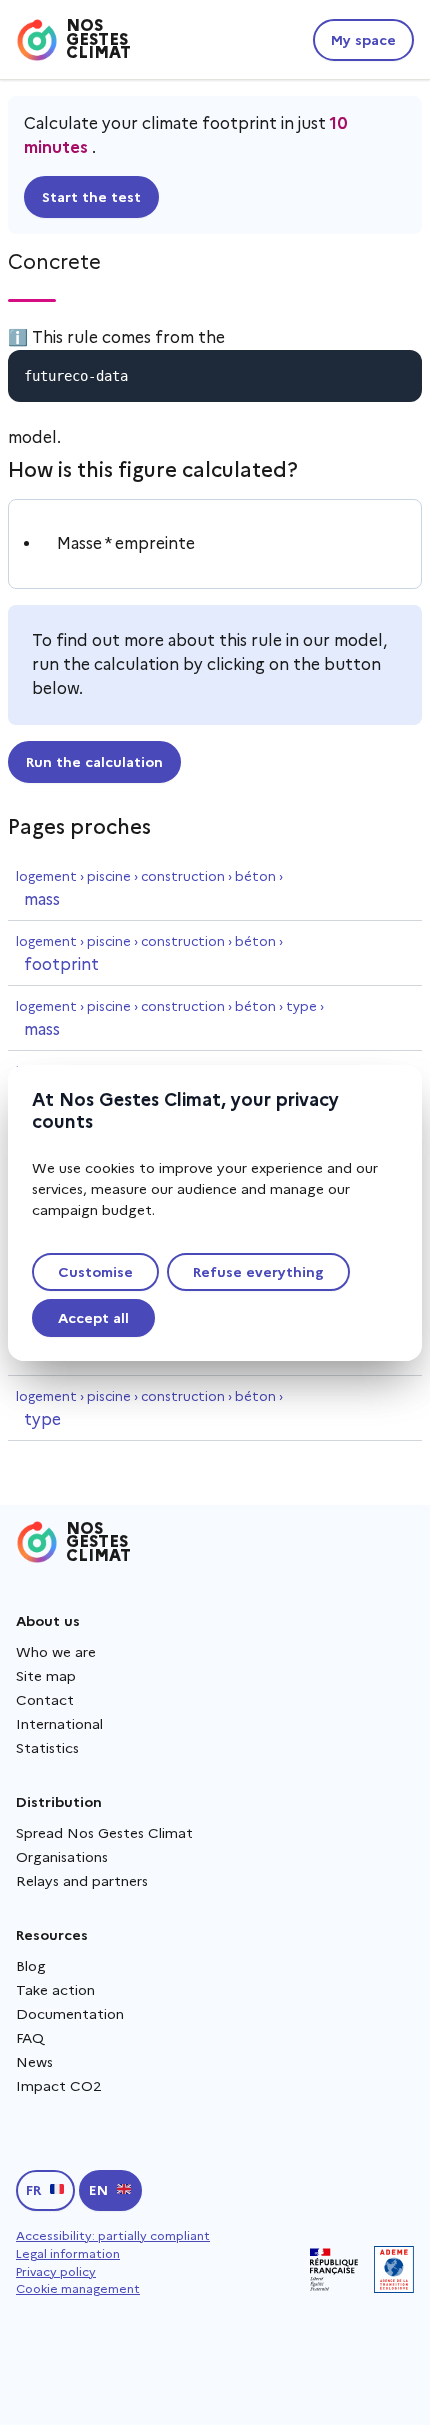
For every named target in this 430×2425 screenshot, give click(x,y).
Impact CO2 (59, 2086)
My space (363, 40)
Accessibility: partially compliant (113, 2235)
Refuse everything (258, 1272)
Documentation (70, 2014)
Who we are (56, 1652)
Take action (55, 1990)
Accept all (93, 1318)
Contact (45, 1700)
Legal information (68, 2253)
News (34, 2062)
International (59, 1724)
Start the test (91, 197)
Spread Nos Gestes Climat (104, 1833)
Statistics (47, 1748)
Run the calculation (94, 762)
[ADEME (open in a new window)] (394, 2269)
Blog (31, 1966)
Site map (46, 1676)
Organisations (62, 1857)
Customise (95, 1272)
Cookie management (78, 2288)
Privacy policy (56, 2271)
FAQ (30, 2038)
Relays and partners (82, 1881)
